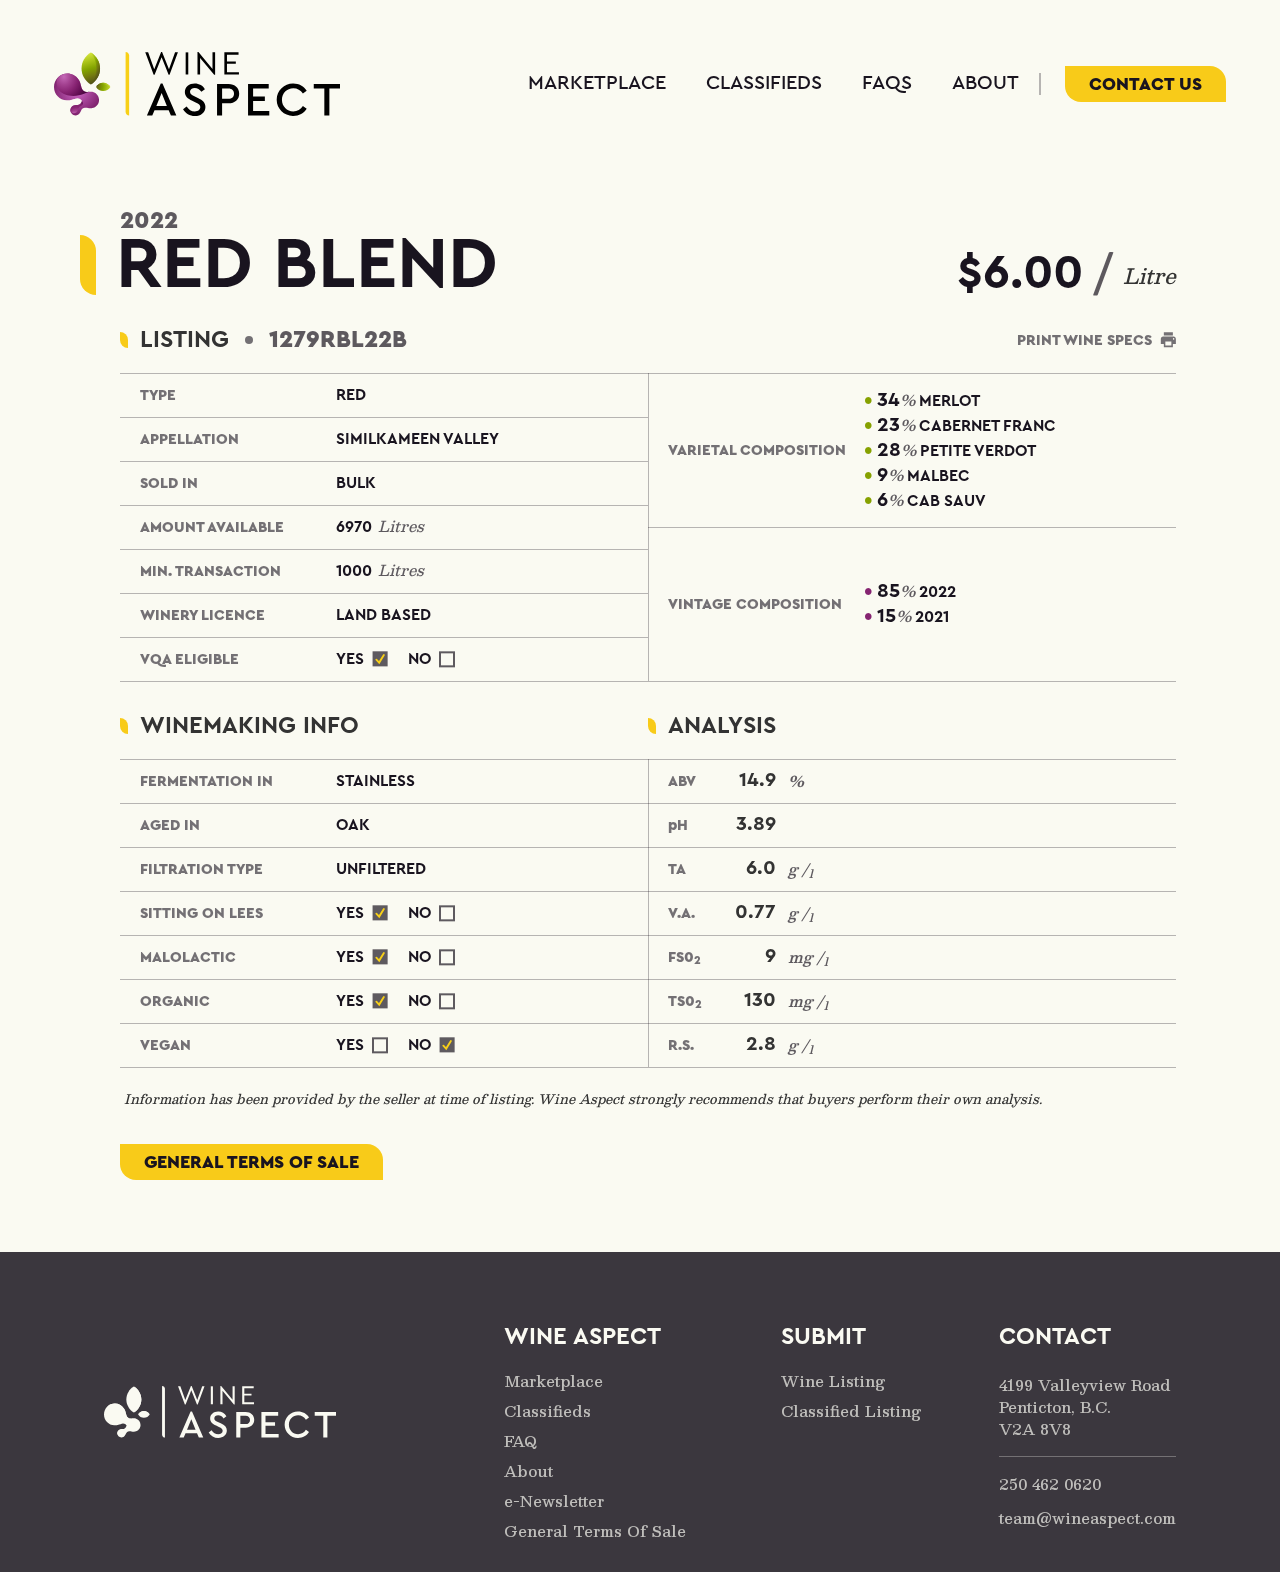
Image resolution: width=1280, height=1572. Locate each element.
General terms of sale (251, 1162)
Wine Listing (833, 1380)
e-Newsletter (554, 1500)
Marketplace (597, 83)
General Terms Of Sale (595, 1530)
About (985, 83)
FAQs (887, 83)
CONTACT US (1145, 84)
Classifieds (764, 83)
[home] (197, 84)
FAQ (520, 1440)
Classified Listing (851, 1410)
